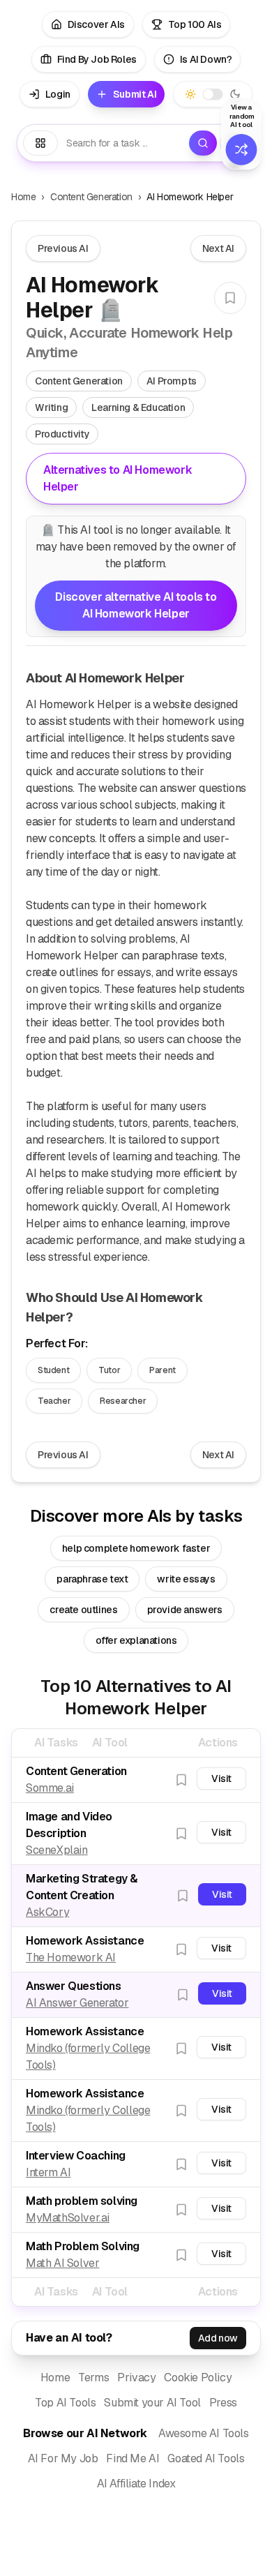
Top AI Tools (65, 2403)
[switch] (213, 95)
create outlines (83, 1610)
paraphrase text (92, 1579)
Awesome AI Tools (204, 2433)
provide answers (185, 1610)
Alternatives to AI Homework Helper (118, 478)
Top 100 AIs (195, 24)
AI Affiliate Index (136, 2484)
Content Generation (91, 197)
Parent (163, 1370)
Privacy (136, 2377)
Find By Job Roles (97, 59)
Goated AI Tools (206, 2458)
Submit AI (135, 94)
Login (58, 94)
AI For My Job (63, 2458)
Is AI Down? (206, 59)
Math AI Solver (62, 2263)
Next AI (218, 248)
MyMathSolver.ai (68, 2218)
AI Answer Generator (77, 2003)
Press (223, 2403)
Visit (221, 1779)
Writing (51, 407)
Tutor (109, 1370)
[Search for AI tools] (203, 143)
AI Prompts (172, 381)
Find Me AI (133, 2458)
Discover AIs (96, 24)
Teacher (54, 1401)
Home (23, 197)
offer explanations (136, 1640)
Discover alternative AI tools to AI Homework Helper (136, 605)
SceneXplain (57, 1850)
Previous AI (63, 248)
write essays (186, 1579)
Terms (93, 2377)
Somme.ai (50, 1788)
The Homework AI (71, 1957)
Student (53, 1370)
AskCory (47, 1912)
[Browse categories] (40, 143)
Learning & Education (138, 407)
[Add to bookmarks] (230, 298)
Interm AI (48, 2172)
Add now (218, 2338)
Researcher (123, 1401)
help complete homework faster (136, 1548)
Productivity (62, 434)
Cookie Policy (198, 2377)
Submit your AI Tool (152, 2403)
